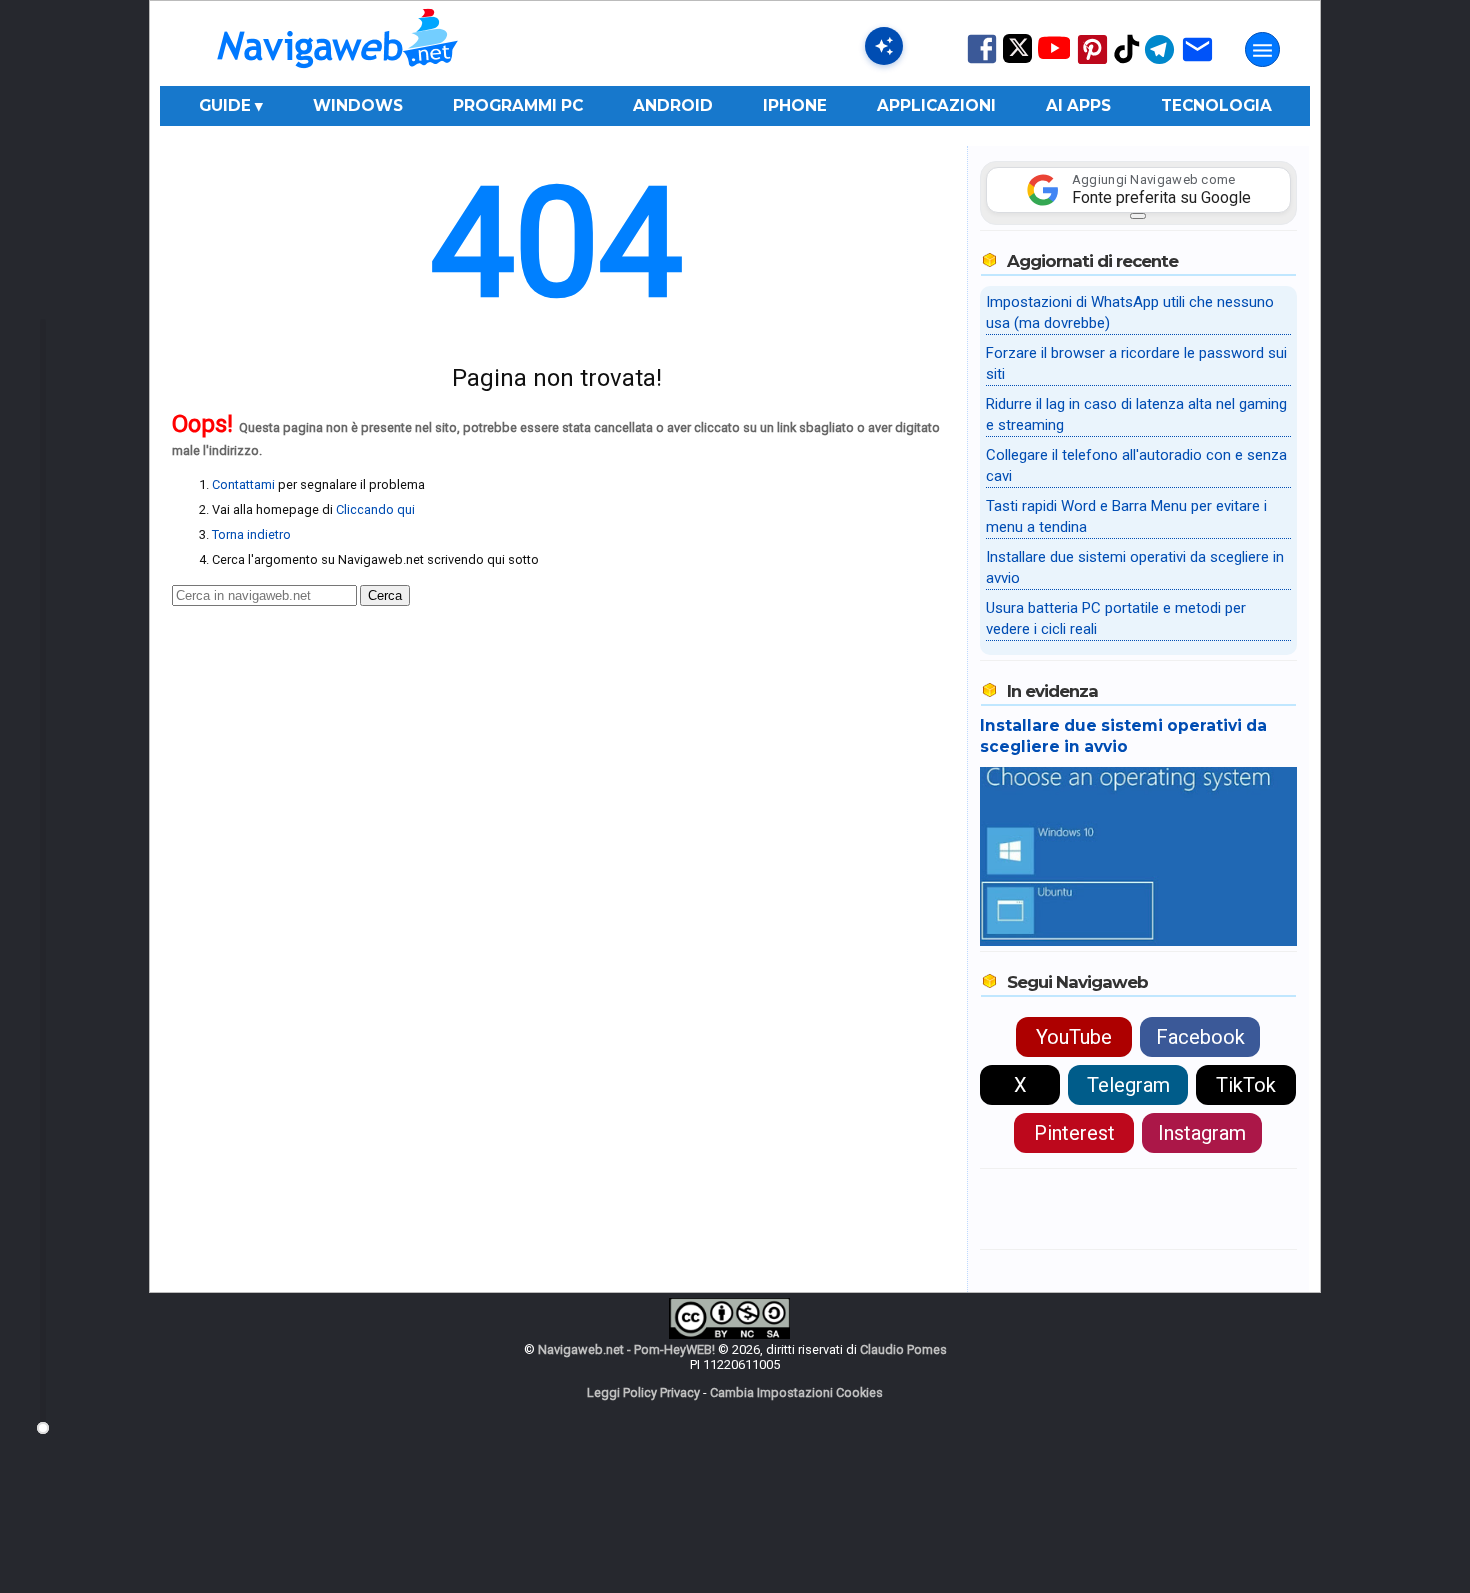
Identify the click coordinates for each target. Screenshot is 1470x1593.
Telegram (1128, 1085)
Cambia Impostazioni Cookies (796, 1392)
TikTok (1246, 1085)
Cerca (385, 595)
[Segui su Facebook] (982, 61)
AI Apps (1078, 105)
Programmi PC (518, 105)
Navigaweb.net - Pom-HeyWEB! (626, 1349)
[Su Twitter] (1017, 58)
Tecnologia (1216, 105)
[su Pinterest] (1092, 62)
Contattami (243, 484)
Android (673, 105)
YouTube (1074, 1037)
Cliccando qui (375, 509)
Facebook (1200, 1037)
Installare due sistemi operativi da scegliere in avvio (1123, 736)
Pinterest (1074, 1133)
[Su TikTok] (1127, 61)
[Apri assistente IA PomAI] (884, 46)
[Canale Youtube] (1054, 54)
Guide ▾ (231, 105)
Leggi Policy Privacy (643, 1392)
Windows (358, 105)
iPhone (795, 105)
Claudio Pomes (903, 1349)
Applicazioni (936, 105)
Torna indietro (251, 534)
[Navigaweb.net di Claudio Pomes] (336, 77)
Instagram (1202, 1133)
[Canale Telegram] (1159, 62)
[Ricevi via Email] (1197, 62)
